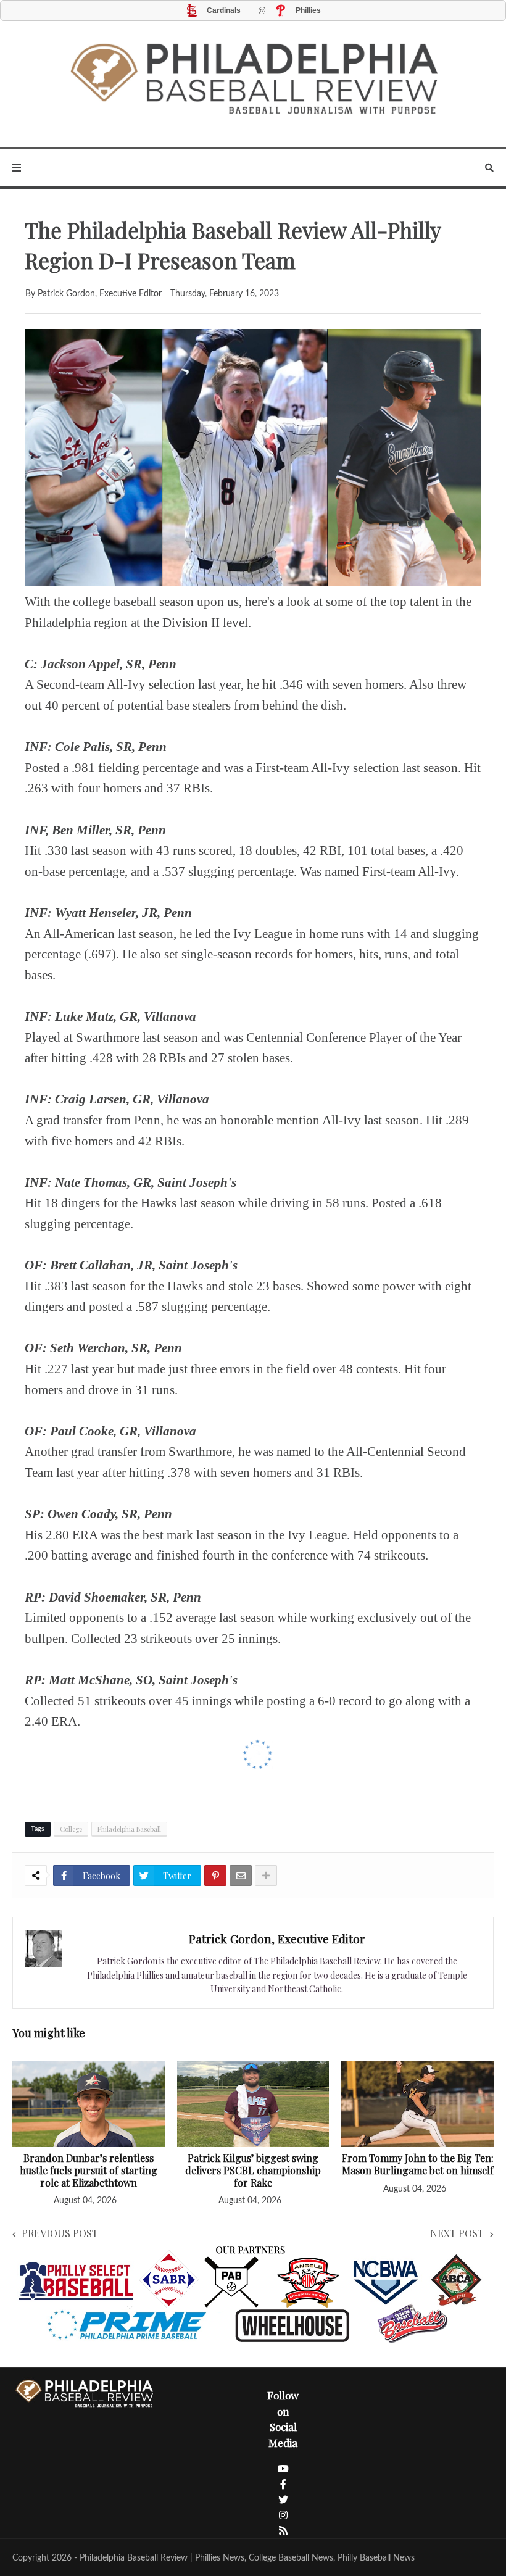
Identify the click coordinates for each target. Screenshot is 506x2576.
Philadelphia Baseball (129, 1829)
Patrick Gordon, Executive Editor (277, 1938)
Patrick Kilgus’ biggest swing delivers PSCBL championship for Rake (253, 2170)
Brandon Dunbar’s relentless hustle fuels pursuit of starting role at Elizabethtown (89, 2170)
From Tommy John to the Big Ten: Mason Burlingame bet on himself (418, 2164)
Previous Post (60, 2233)
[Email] (241, 1876)
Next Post (457, 2233)
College (71, 1829)
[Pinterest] (215, 1876)
